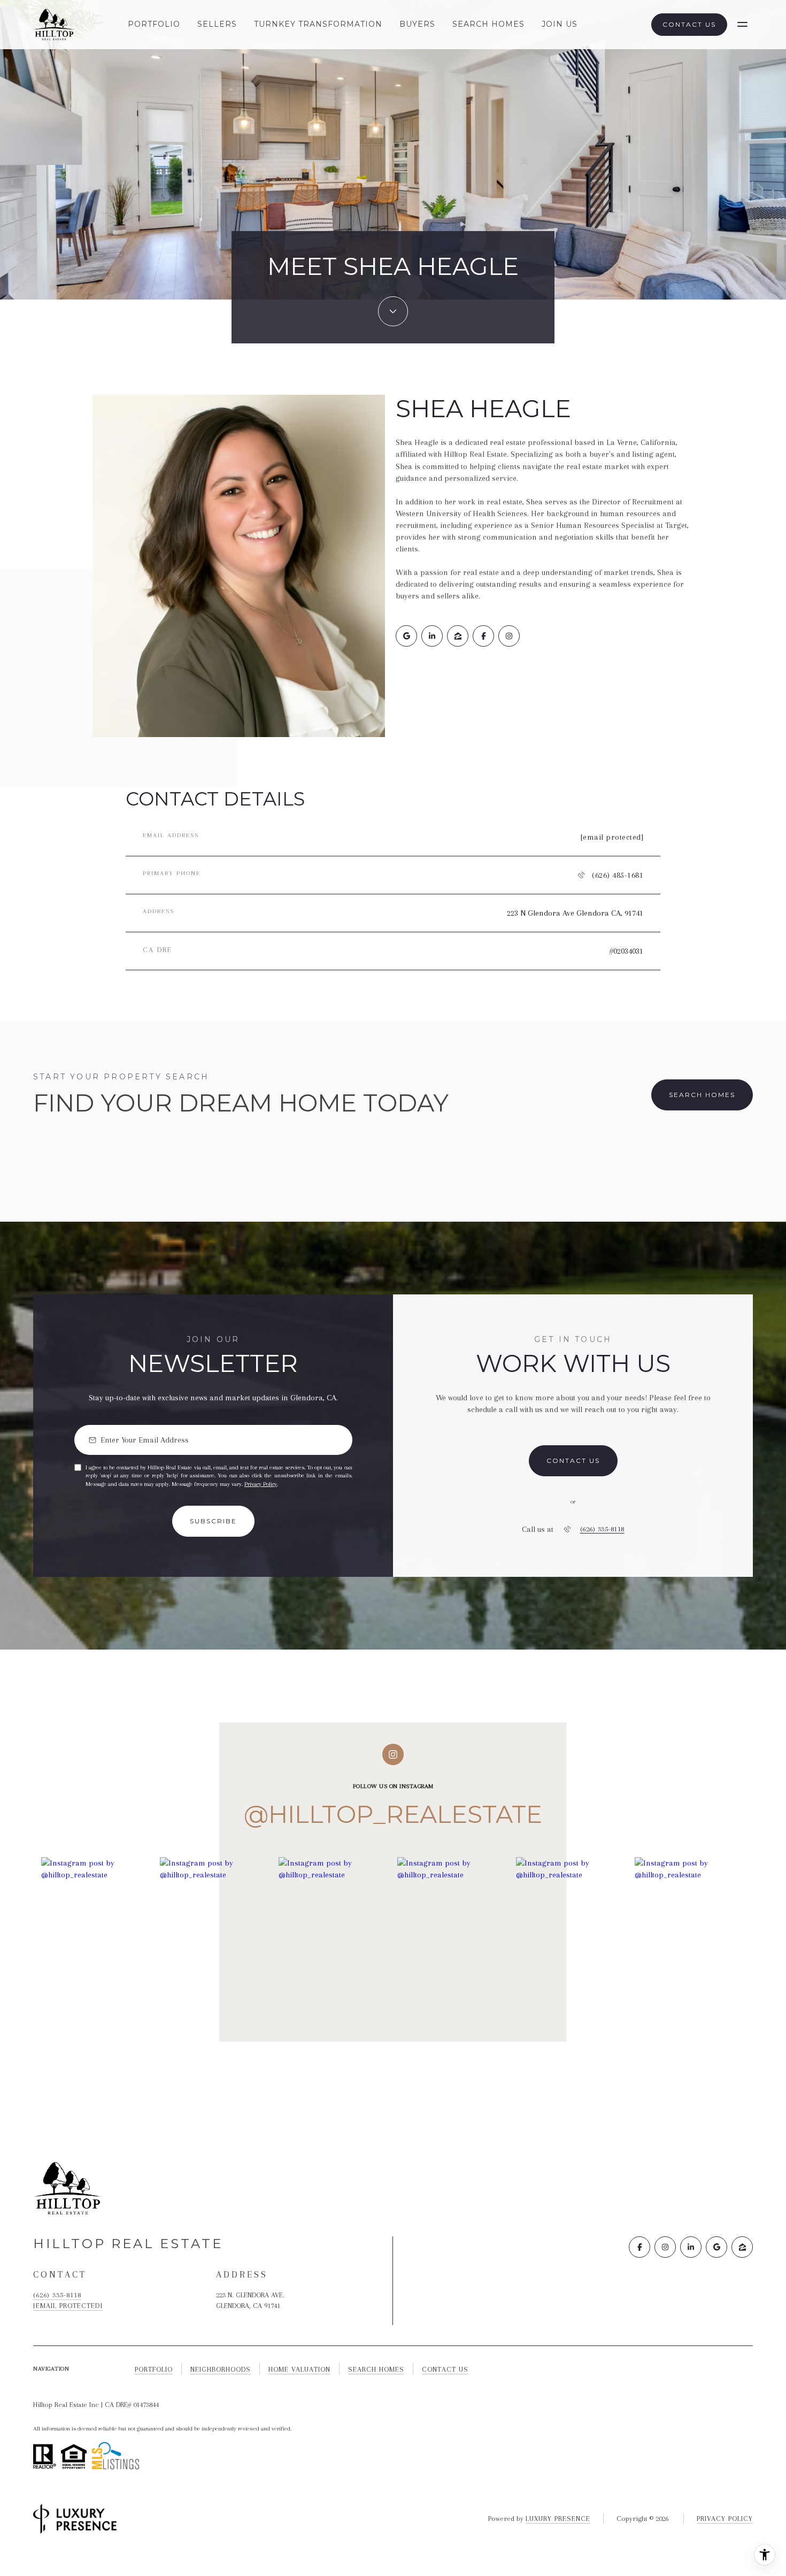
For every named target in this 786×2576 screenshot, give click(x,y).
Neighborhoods (221, 2369)
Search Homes (488, 24)
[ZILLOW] (458, 636)
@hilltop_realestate (393, 1814)
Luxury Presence (558, 2518)
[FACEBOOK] (483, 636)
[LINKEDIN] (432, 636)
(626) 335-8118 (602, 1529)
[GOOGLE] (406, 636)
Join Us (560, 24)
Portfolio (154, 24)
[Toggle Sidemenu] (742, 25)
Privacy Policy (261, 1484)
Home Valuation (299, 2369)
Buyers (417, 24)
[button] (573, 1461)
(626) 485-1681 (618, 875)
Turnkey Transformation (318, 24)
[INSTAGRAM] (509, 636)
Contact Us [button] (689, 24)
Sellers (217, 24)
